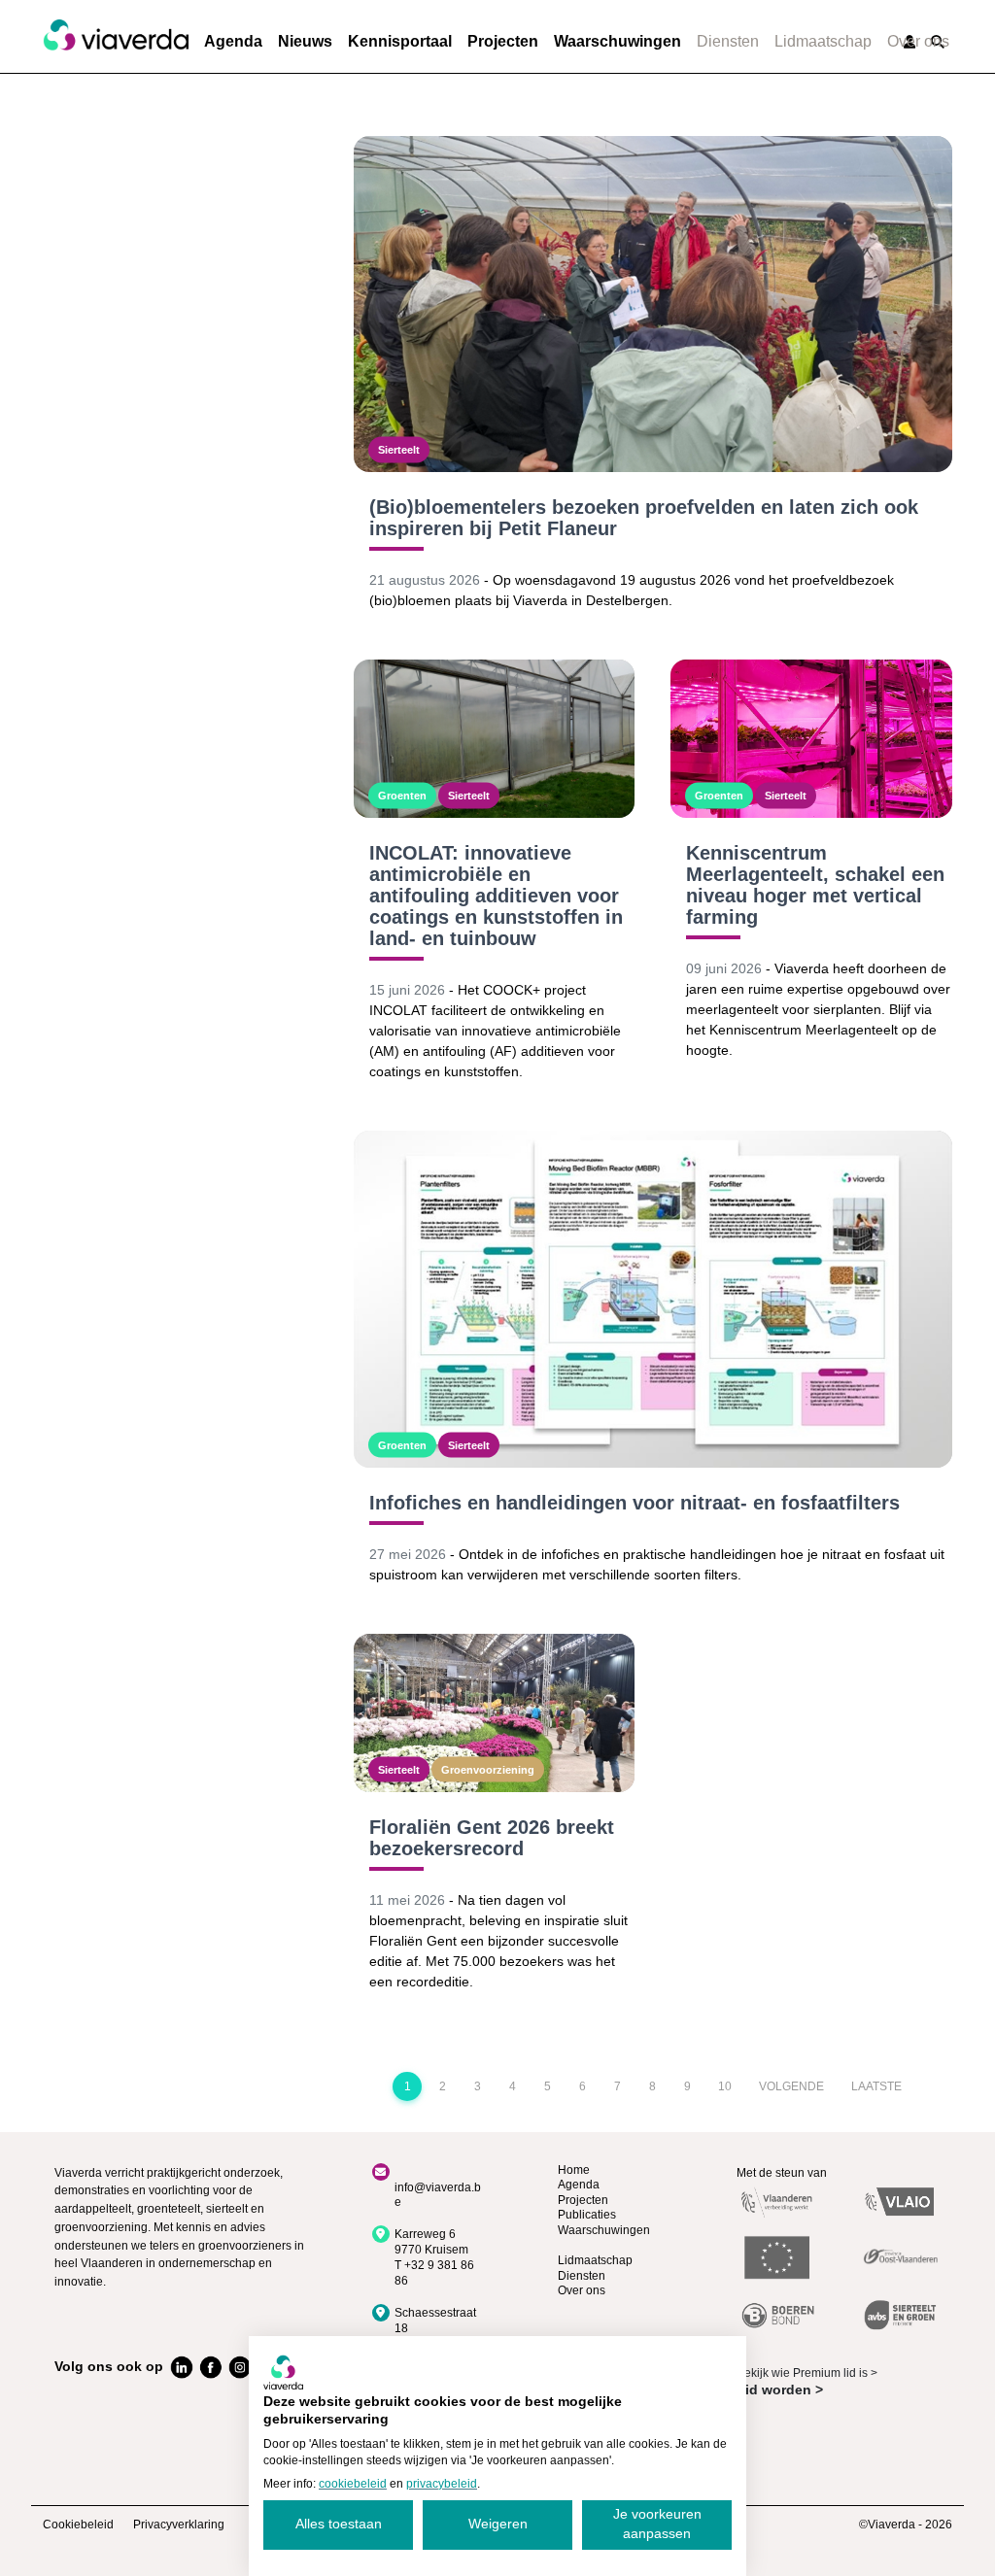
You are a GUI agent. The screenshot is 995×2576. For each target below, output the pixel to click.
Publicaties (587, 2215)
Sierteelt (399, 450)
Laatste (876, 2086)
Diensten (728, 41)
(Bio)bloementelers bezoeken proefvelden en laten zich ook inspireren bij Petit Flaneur (644, 518)
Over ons (918, 41)
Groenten (402, 796)
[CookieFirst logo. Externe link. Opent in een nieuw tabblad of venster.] (283, 2372)
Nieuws (305, 41)
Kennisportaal (400, 41)
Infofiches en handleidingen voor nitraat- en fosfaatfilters (635, 1503)
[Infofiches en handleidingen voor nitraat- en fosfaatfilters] (653, 1299)
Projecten (503, 41)
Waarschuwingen (618, 41)
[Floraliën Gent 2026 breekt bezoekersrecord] (495, 1713)
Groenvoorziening (488, 1769)
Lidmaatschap (823, 41)
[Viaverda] (116, 36)
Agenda (233, 41)
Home (574, 2170)
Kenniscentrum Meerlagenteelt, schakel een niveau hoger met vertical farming (815, 885)
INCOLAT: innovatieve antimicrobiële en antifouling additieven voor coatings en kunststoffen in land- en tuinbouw (496, 896)
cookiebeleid (353, 2484)
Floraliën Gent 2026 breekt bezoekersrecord (492, 1838)
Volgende (791, 2086)
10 (725, 2086)
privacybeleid (442, 2484)
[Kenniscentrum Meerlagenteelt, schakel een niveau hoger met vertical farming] (811, 739)
